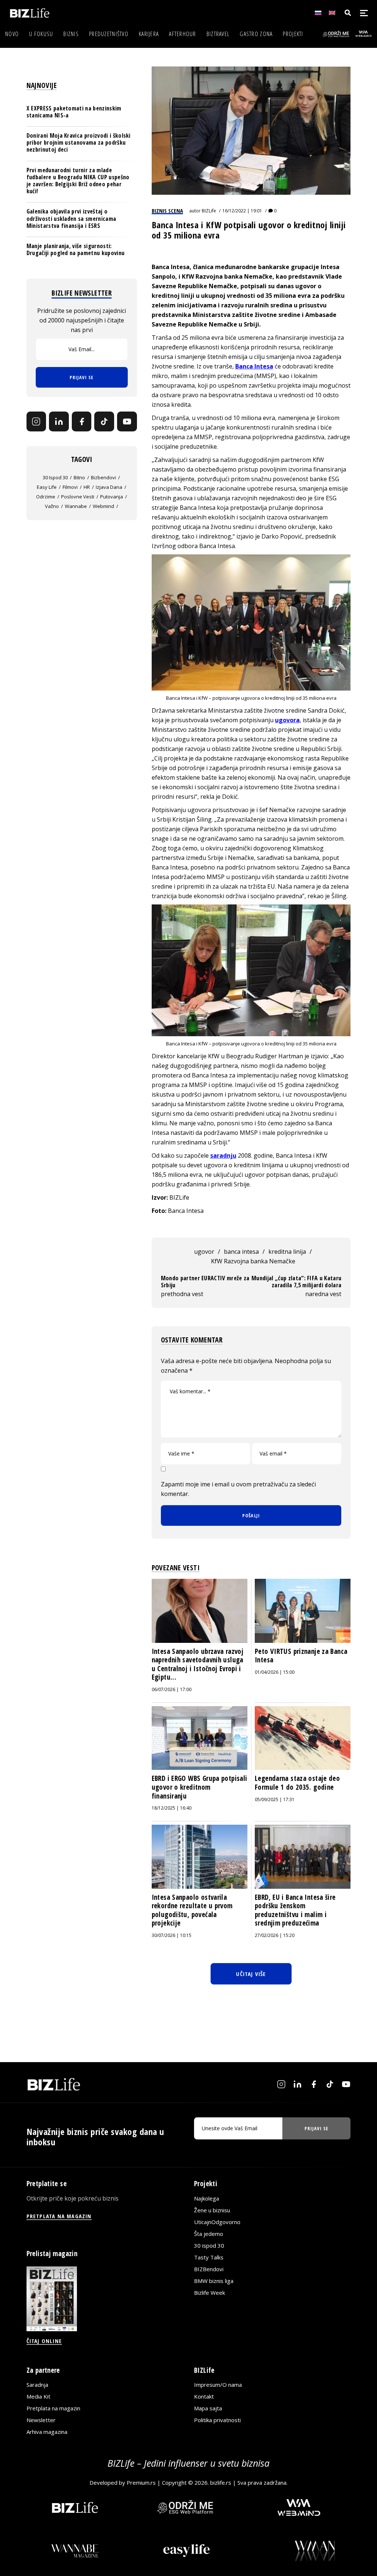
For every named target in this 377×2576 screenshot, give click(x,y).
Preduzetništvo (109, 34)
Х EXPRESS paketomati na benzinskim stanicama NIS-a (74, 112)
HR (87, 487)
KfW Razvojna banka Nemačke (253, 1261)
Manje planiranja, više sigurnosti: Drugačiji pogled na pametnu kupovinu (76, 249)
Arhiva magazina (47, 2432)
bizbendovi (103, 477)
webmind (103, 506)
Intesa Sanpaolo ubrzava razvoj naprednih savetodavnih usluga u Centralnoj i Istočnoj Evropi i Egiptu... (198, 1664)
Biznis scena (167, 211)
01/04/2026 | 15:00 (275, 1672)
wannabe (76, 506)
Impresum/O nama (218, 2385)
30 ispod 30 (55, 477)
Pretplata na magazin (53, 2408)
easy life (47, 487)
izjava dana (109, 487)
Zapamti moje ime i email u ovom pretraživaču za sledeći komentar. (238, 1489)
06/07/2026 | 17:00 (172, 1689)
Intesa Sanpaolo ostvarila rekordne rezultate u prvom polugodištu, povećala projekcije (192, 1910)
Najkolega (207, 2198)
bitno (79, 477)
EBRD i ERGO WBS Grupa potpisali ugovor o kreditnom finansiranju (200, 1787)
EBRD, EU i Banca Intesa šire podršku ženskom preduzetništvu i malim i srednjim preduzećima (295, 1910)
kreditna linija (287, 1252)
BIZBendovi (209, 2269)
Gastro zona (256, 34)
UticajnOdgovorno (217, 2222)
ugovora (287, 720)
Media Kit (38, 2396)
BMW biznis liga (214, 2281)
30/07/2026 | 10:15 (172, 1935)
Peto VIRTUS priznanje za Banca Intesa (301, 1656)
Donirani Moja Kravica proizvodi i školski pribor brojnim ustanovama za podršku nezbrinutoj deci (79, 142)
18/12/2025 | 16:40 (172, 1808)
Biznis (71, 34)
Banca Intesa (254, 366)
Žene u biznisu (212, 2210)
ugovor (204, 1252)
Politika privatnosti (217, 2420)
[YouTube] (127, 421)
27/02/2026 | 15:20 (275, 1935)
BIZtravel (218, 34)
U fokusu (41, 34)
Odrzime (46, 497)
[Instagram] (36, 421)
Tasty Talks (209, 2257)
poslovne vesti (78, 497)
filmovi (70, 487)
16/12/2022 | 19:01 (242, 211)
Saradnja (37, 2385)
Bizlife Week (209, 2293)
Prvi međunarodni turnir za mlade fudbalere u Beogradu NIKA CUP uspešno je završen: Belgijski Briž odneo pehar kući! (78, 181)
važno (52, 506)
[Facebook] (82, 421)
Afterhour (183, 34)
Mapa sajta (208, 2408)
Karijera (149, 34)
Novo (12, 34)
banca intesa (241, 1252)
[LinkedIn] (59, 421)
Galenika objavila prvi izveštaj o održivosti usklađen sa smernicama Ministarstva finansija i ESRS (71, 218)
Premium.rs (141, 2483)
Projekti (293, 34)
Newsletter (41, 2420)
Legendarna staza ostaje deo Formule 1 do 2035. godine (297, 1783)
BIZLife (209, 211)
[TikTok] (104, 421)
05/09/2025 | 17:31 (275, 1799)
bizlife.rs (221, 2483)
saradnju (223, 1155)
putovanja (112, 497)
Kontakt (204, 2396)
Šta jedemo (209, 2234)
